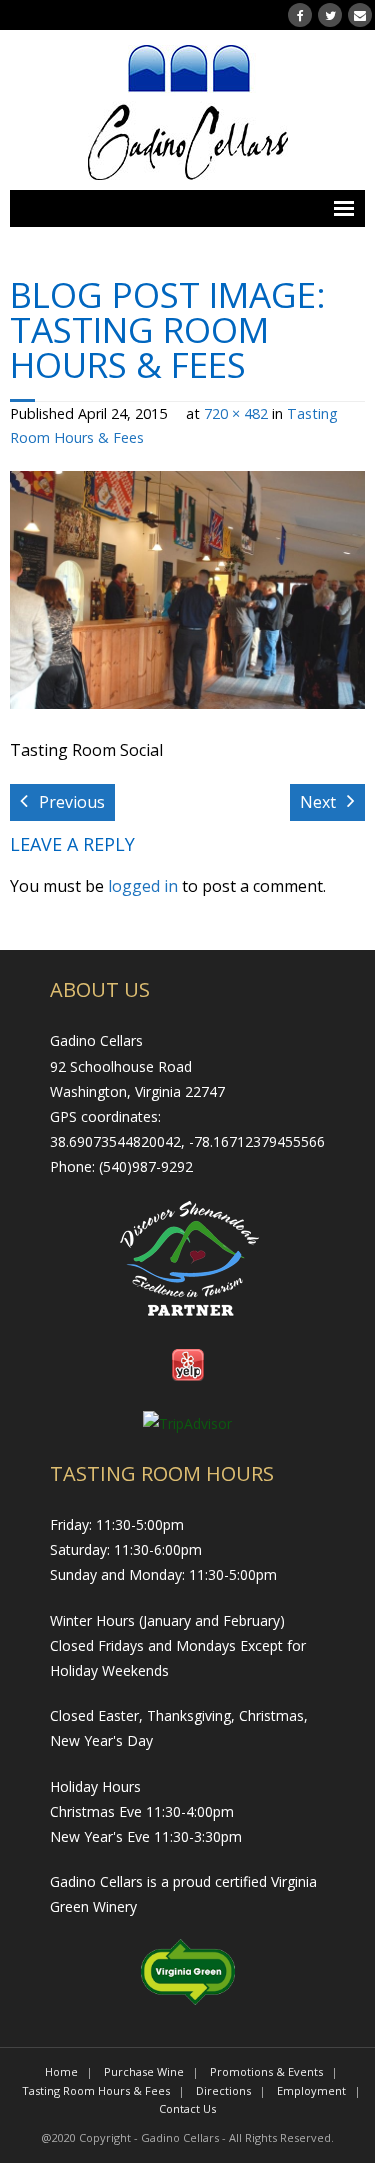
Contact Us (187, 2108)
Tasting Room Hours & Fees (96, 2090)
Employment (311, 2090)
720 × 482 (236, 413)
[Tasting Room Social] (187, 590)
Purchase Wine (144, 2071)
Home (61, 2071)
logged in (143, 886)
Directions (223, 2090)
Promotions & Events (266, 2071)
